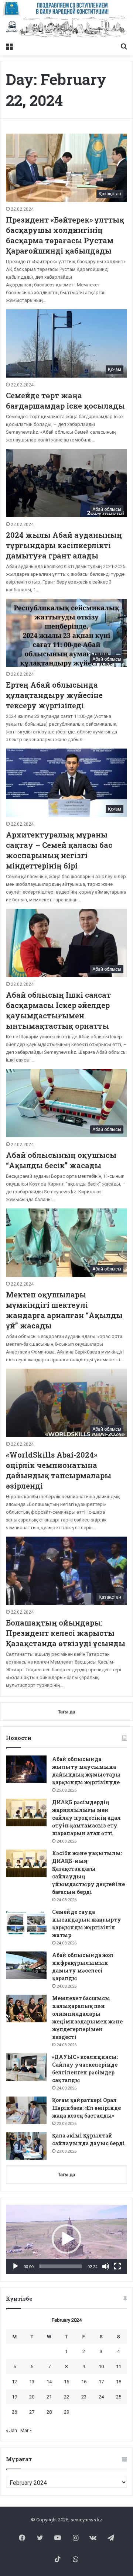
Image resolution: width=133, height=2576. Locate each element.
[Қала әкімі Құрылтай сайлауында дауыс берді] (26, 2146)
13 (32, 2382)
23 (84, 2397)
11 (119, 2367)
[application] (66, 2239)
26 (14, 2412)
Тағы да (66, 2175)
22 (66, 2397)
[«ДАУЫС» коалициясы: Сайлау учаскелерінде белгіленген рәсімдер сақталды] (26, 2067)
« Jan (11, 2430)
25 (119, 2397)
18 (119, 2382)
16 (84, 2382)
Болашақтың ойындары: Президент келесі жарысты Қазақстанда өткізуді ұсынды (66, 1633)
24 (101, 2397)
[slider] (61, 2266)
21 (49, 2397)
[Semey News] (66, 27)
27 (32, 2412)
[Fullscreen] (117, 2266)
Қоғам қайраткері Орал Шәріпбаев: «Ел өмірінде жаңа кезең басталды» (86, 2108)
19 (14, 2397)
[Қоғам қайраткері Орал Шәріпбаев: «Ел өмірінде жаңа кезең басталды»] (26, 2110)
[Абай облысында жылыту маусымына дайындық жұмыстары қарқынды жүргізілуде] (26, 1769)
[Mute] (106, 2266)
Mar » (26, 2430)
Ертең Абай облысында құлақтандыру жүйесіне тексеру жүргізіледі (54, 695)
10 (101, 2367)
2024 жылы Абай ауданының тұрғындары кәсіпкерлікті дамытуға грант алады (64, 545)
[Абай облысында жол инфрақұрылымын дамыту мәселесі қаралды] (26, 1965)
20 (32, 2397)
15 (66, 2382)
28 (49, 2412)
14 (49, 2382)
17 (101, 2382)
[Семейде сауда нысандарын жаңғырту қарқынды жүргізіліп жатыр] (26, 1922)
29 (66, 2412)
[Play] (16, 2266)
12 (14, 2382)
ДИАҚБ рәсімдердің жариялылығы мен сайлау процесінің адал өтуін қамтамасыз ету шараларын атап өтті (86, 1818)
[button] (66, 2239)
